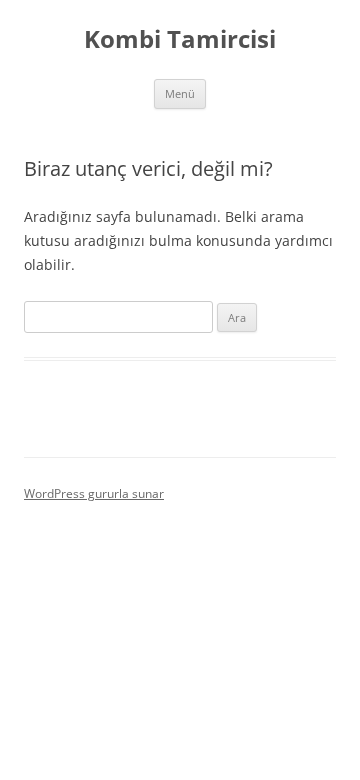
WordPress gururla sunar (94, 493)
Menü (180, 93)
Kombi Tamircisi (180, 39)
